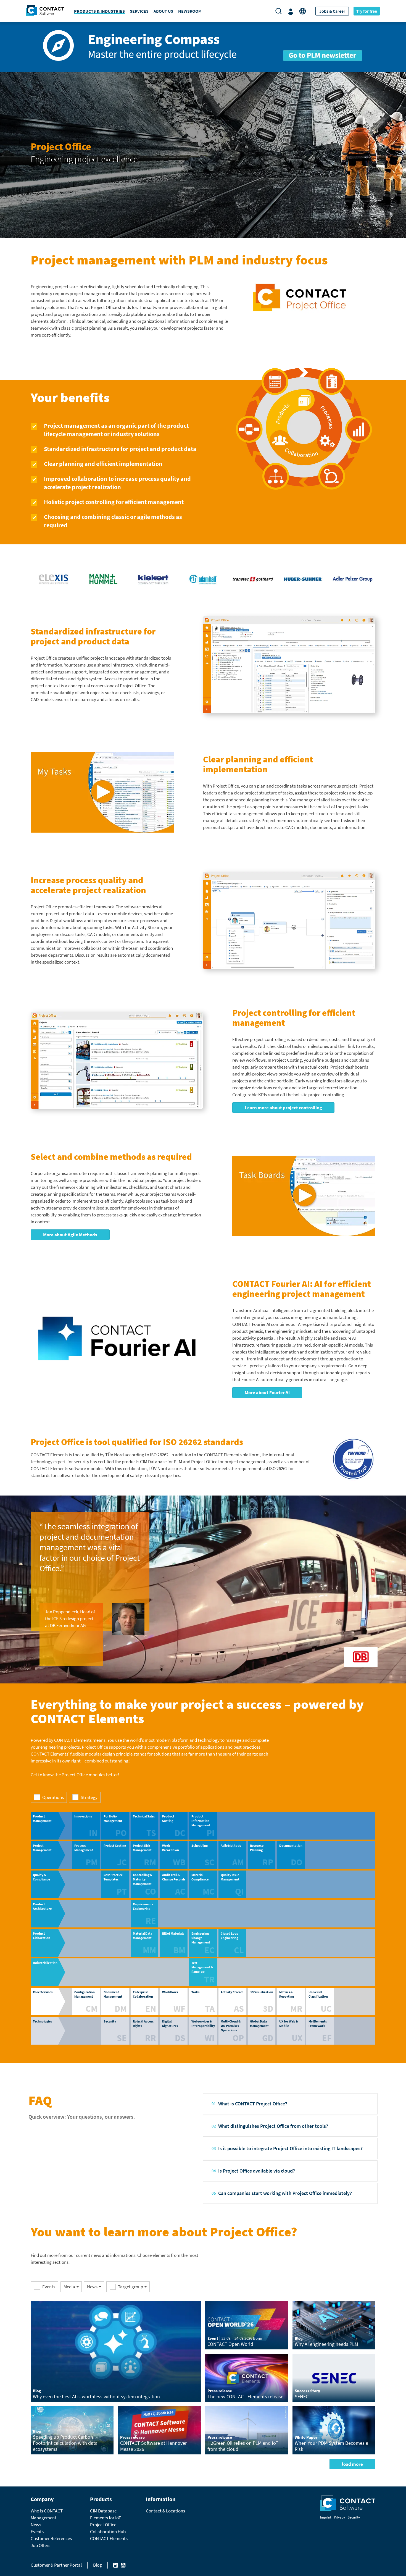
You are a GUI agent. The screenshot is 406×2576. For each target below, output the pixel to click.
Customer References (51, 2538)
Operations (53, 1797)
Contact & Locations (165, 2511)
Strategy (89, 1797)
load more (352, 2464)
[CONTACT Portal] (292, 11)
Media (69, 2287)
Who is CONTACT (47, 2511)
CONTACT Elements (109, 2538)
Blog (97, 2565)
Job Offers (40, 2545)
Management (43, 2518)
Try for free (367, 11)
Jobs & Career (332, 11)
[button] (290, 2104)
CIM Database (103, 2511)
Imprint (326, 2517)
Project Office (103, 2525)
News (92, 2287)
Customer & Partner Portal (56, 2565)
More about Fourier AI (267, 1392)
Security (354, 2517)
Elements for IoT (106, 2518)
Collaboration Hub (108, 2532)
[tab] (290, 2104)
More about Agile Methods (70, 1235)
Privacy (339, 2517)
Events (37, 2532)
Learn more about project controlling (283, 1108)
